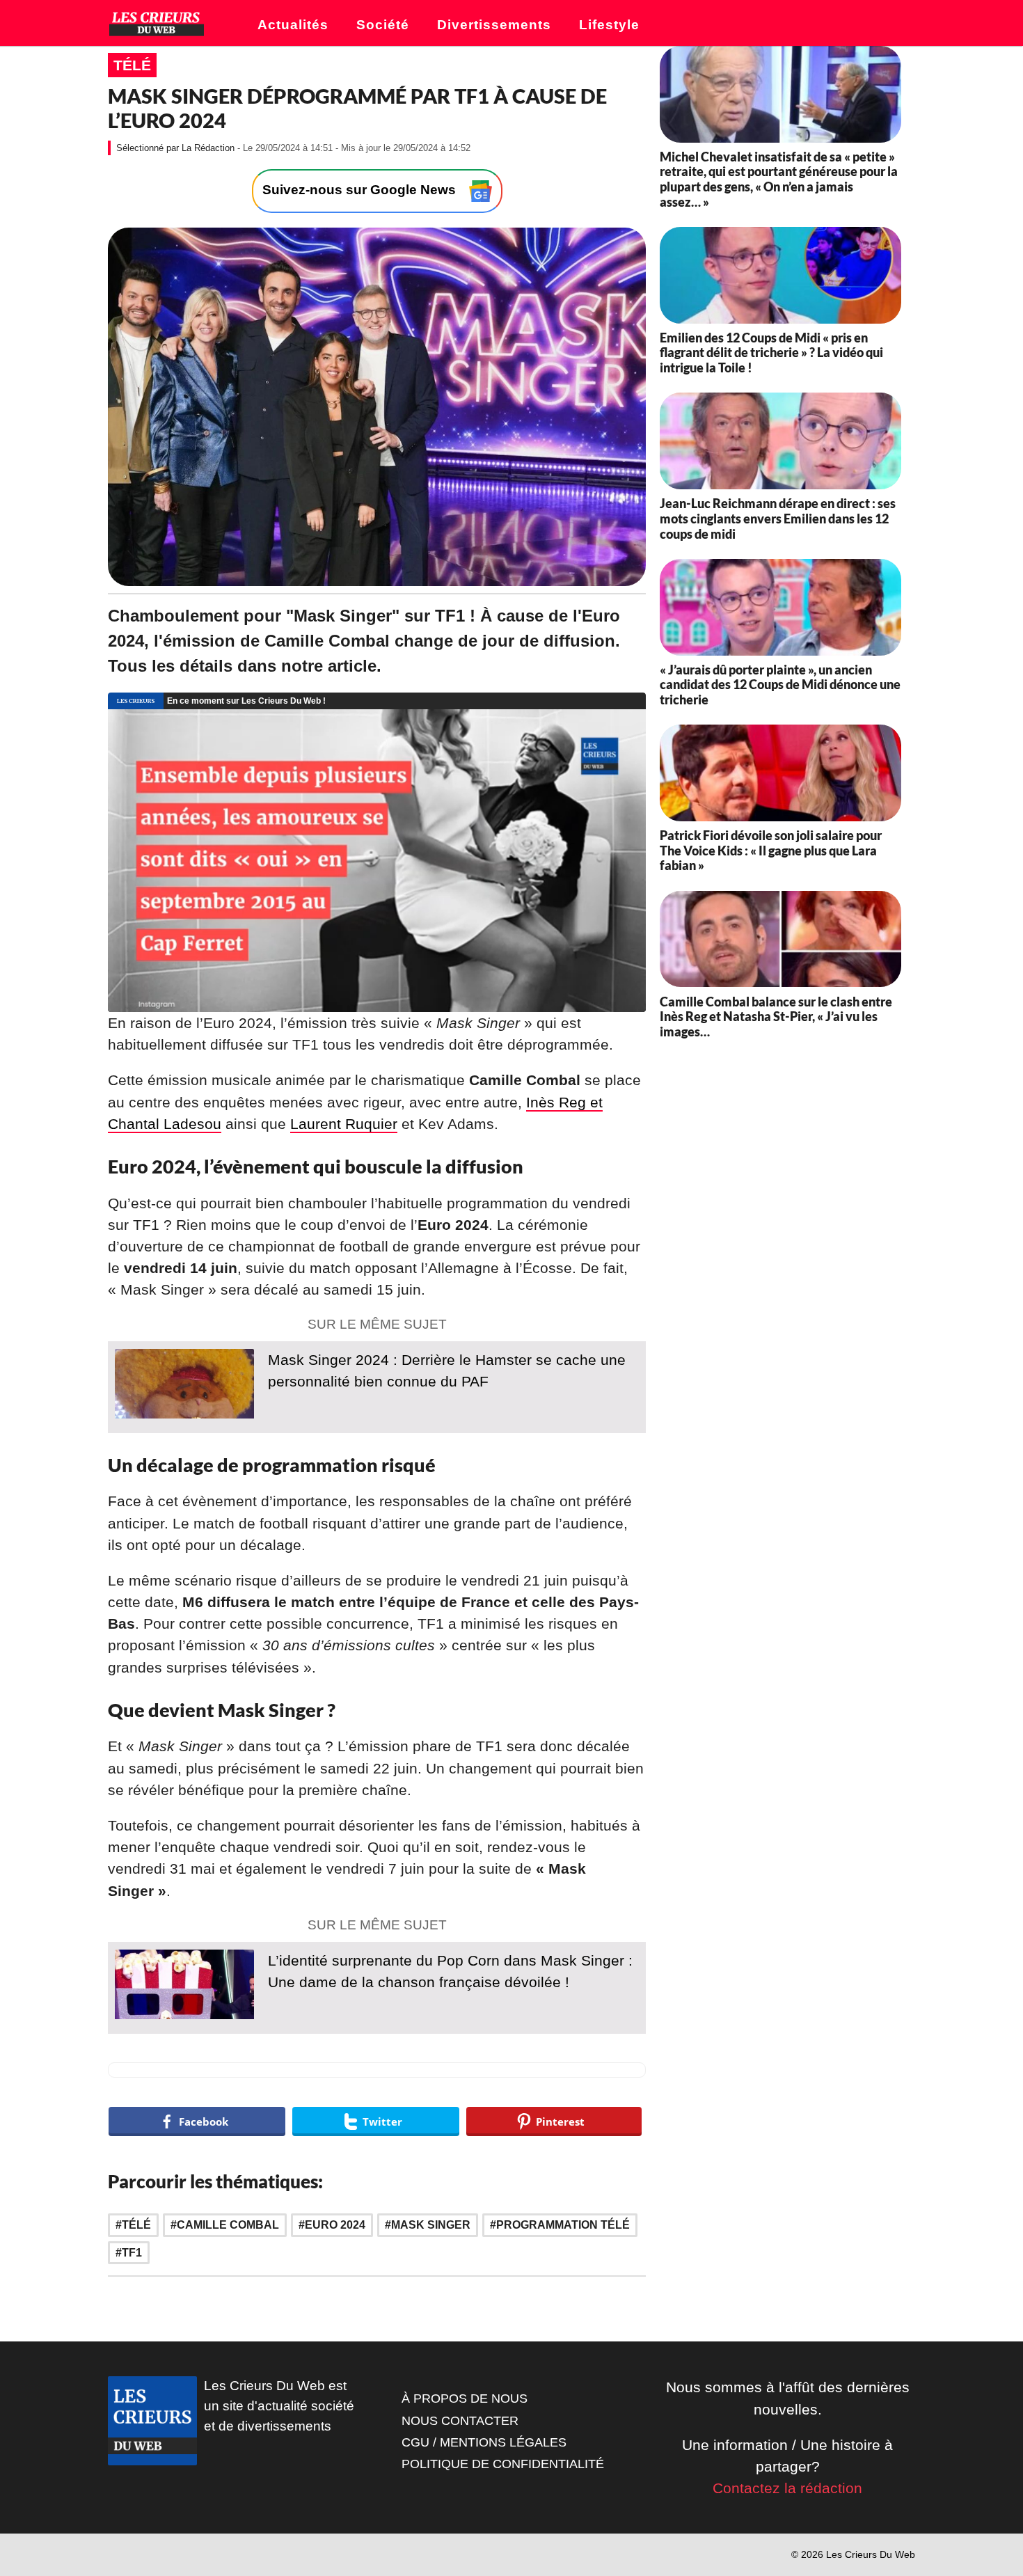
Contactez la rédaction (787, 2488)
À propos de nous (465, 2399)
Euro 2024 (335, 2225)
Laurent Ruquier (344, 1124)
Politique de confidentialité (503, 2464)
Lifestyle (609, 25)
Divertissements (494, 25)
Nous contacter (460, 2421)
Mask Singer (431, 2225)
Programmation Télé (563, 2225)
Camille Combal (228, 2225)
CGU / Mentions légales (484, 2442)
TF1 (132, 2253)
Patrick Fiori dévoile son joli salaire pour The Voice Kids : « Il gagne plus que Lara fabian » (771, 850)
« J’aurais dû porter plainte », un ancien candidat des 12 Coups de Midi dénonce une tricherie (780, 685)
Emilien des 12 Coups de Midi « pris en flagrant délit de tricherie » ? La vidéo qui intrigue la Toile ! (771, 353)
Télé (132, 65)
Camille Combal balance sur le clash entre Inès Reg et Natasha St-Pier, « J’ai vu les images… (776, 1016)
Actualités (293, 25)
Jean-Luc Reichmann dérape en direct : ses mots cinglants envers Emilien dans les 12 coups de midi (778, 518)
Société (383, 25)
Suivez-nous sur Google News (361, 190)
